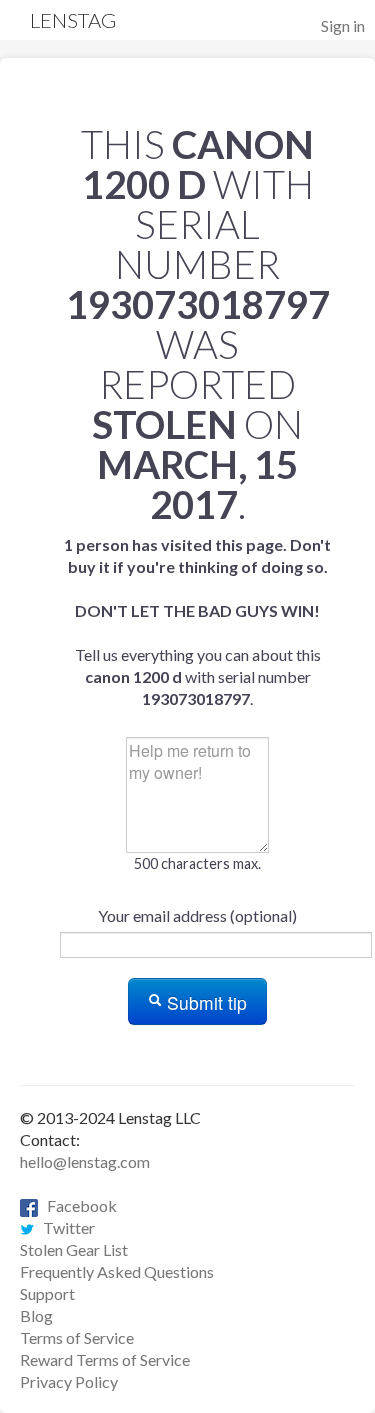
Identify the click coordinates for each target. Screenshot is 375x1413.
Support (47, 1293)
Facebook (77, 1205)
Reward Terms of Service (105, 1359)
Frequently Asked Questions (117, 1271)
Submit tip (204, 1002)
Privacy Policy (69, 1381)
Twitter (64, 1227)
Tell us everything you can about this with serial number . (197, 621)
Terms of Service (77, 1337)
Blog (36, 1315)
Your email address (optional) (197, 915)
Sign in (343, 25)
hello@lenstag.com (85, 1161)
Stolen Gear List (74, 1249)
